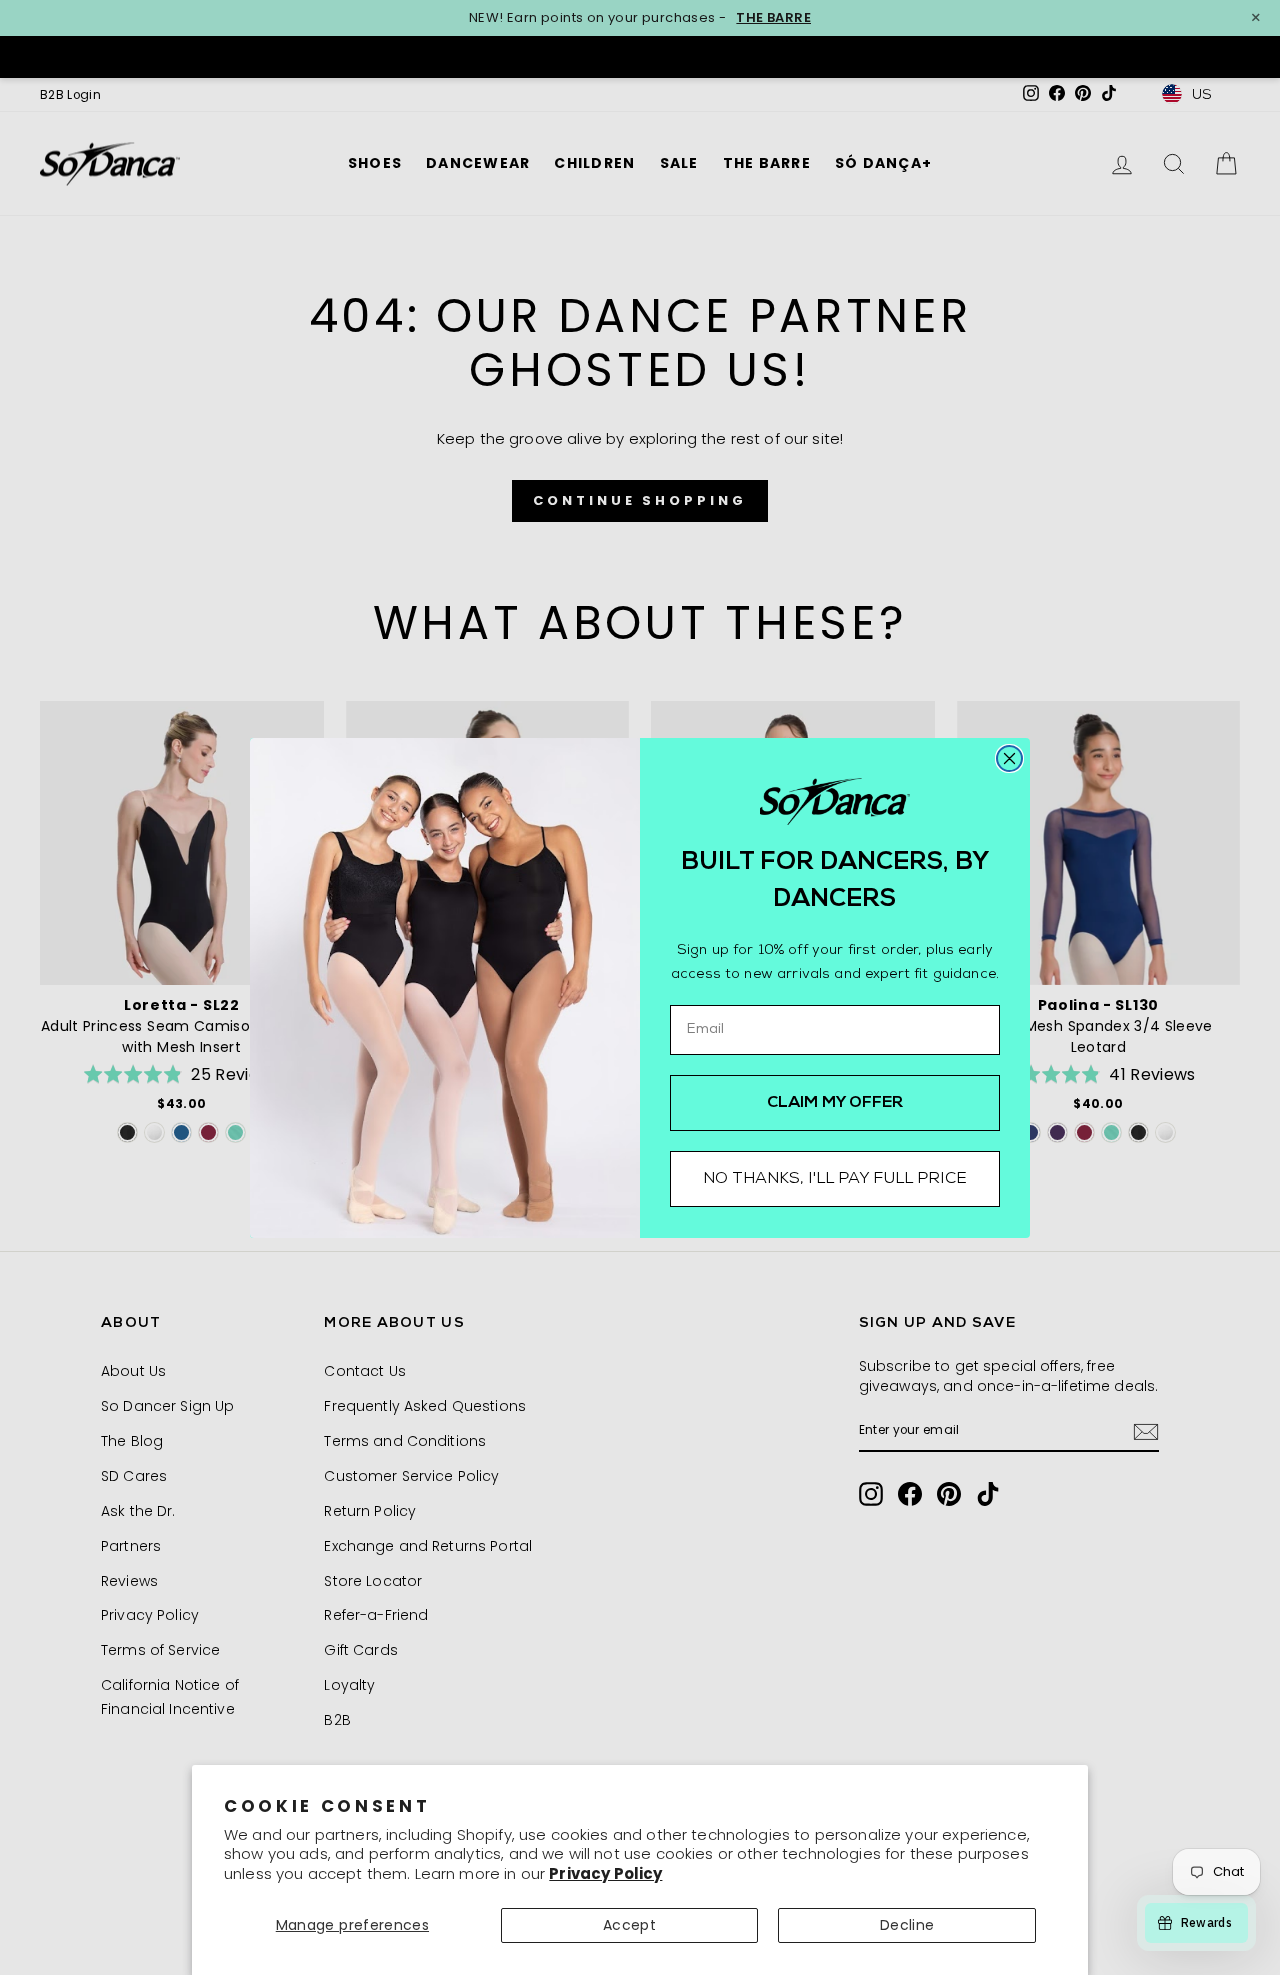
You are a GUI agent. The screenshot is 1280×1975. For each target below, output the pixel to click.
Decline (907, 1925)
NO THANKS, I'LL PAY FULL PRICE (835, 1179)
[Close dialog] (1009, 758)
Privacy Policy (605, 1873)
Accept (629, 1925)
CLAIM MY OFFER (835, 1103)
